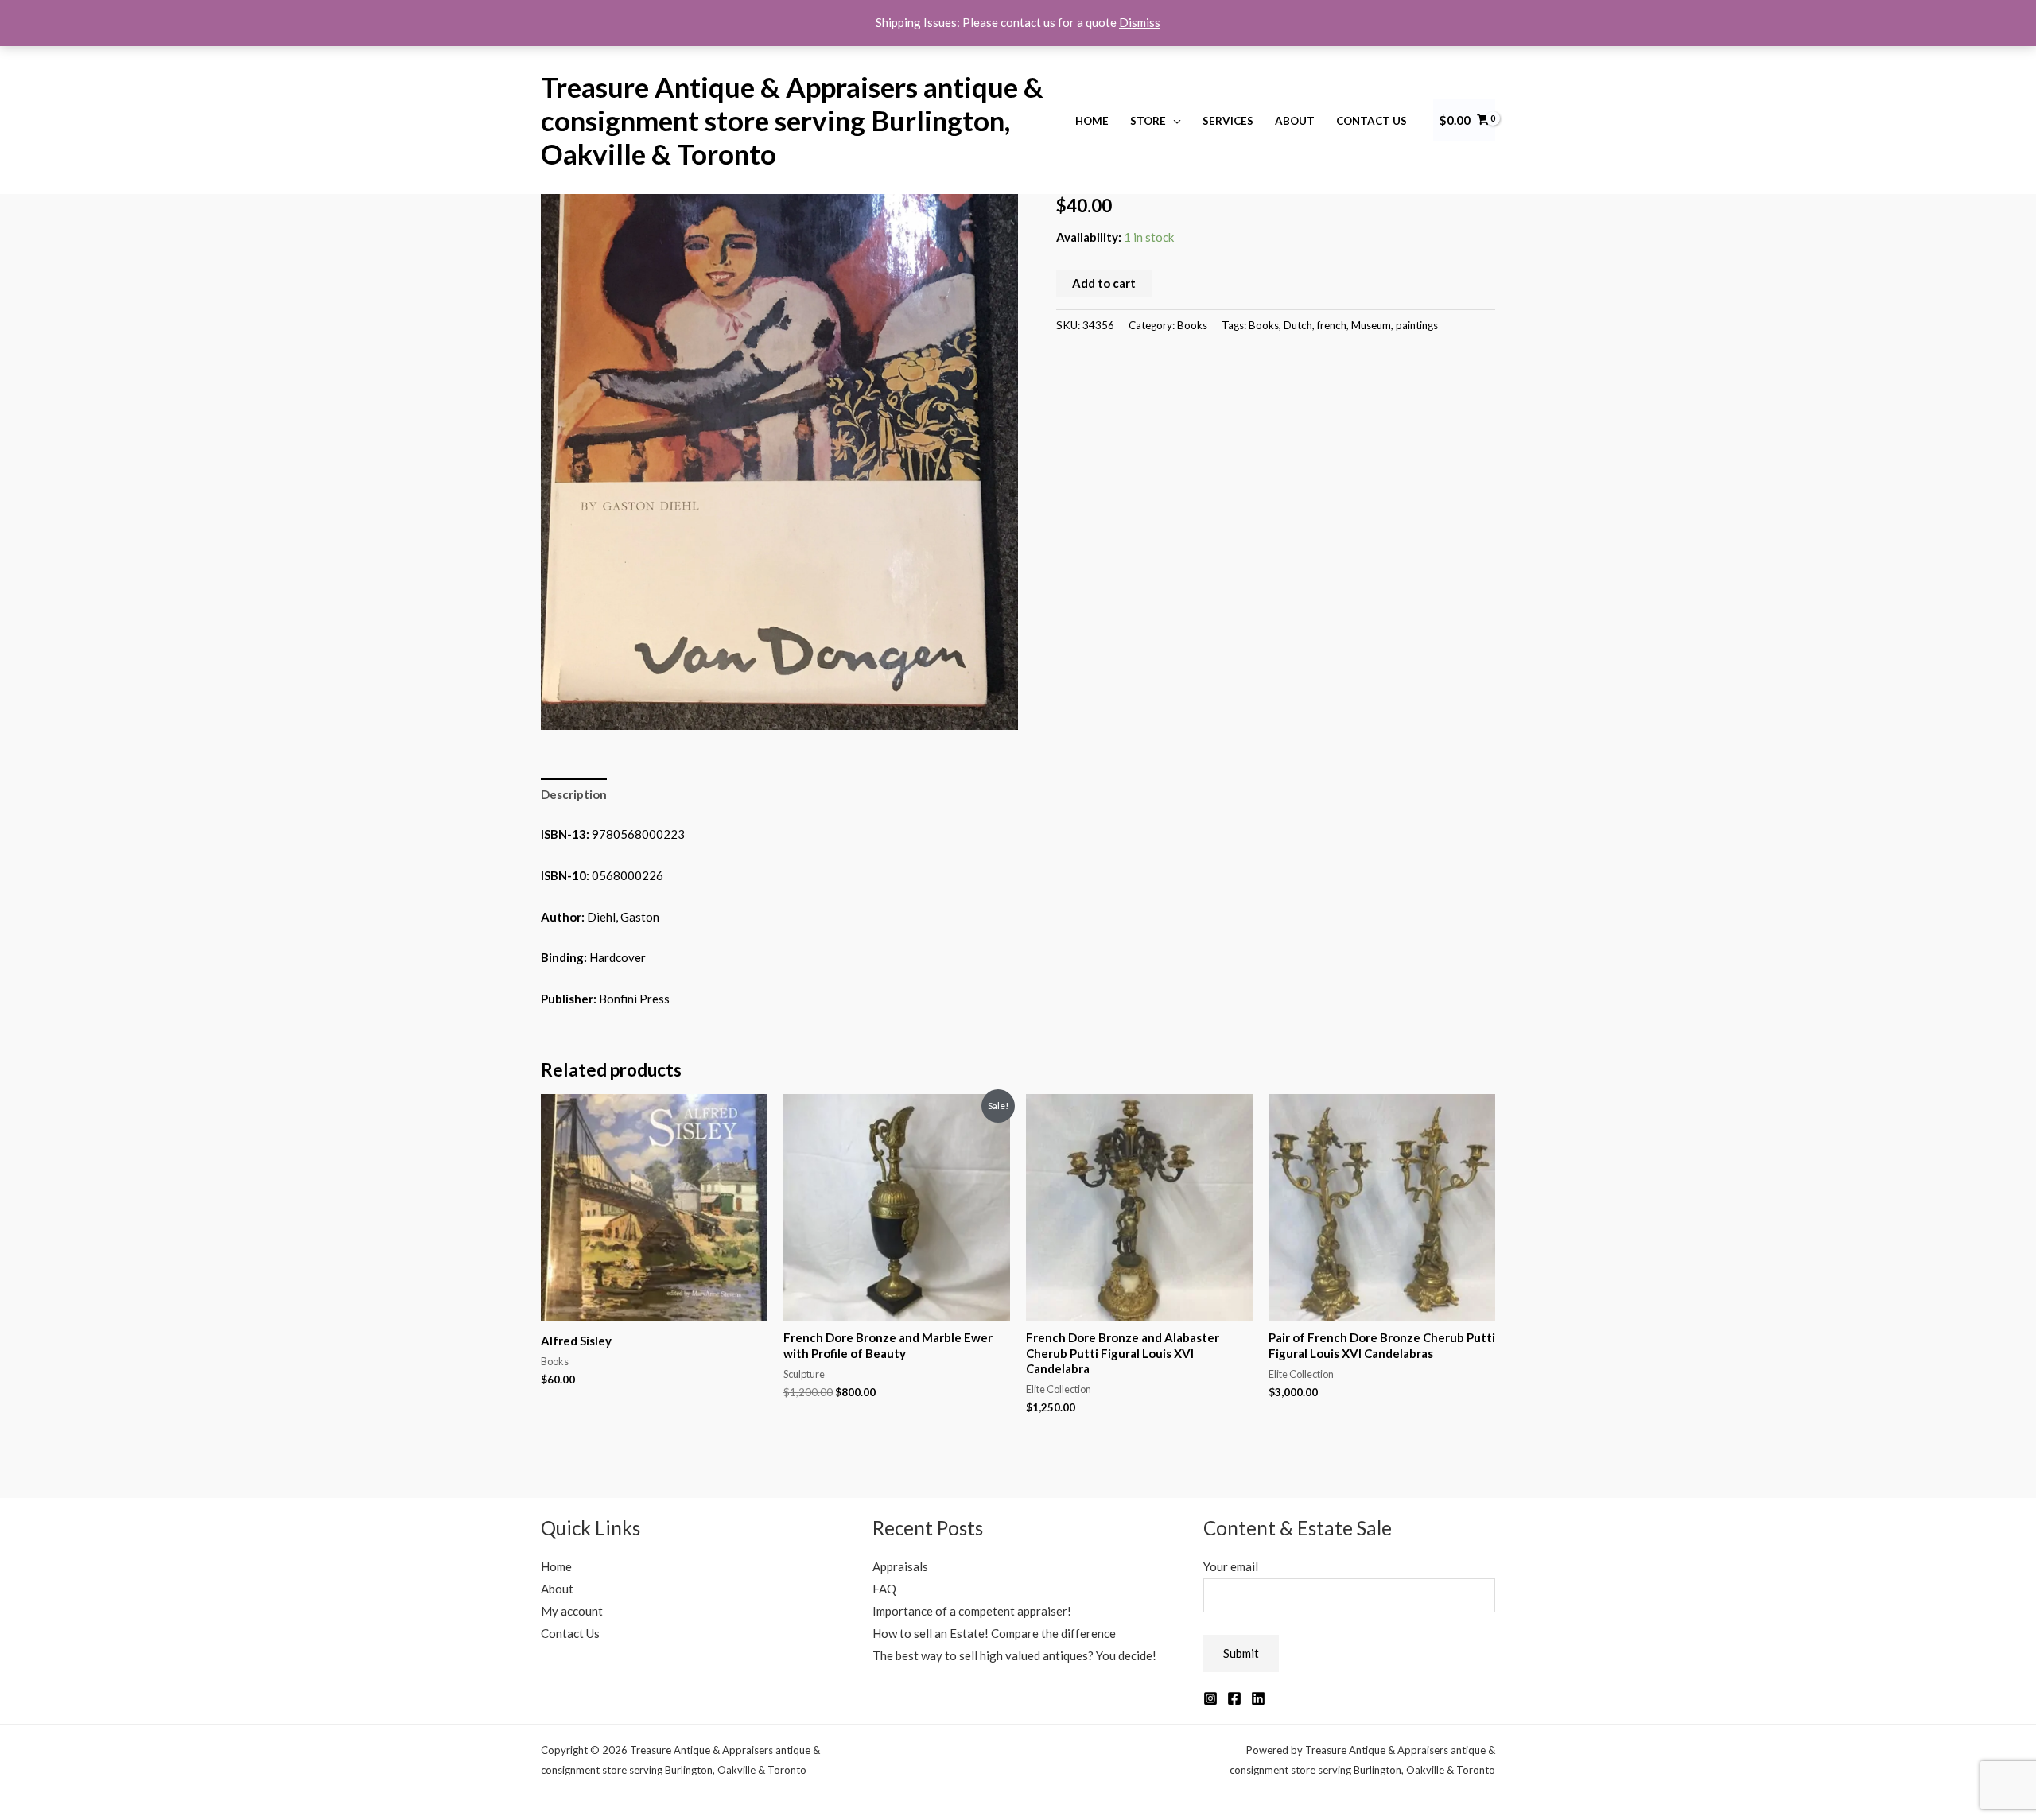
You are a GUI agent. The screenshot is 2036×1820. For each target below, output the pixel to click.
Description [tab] (574, 794)
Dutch (1298, 325)
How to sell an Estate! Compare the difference (994, 1633)
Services (1228, 121)
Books (1192, 325)
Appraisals (900, 1566)
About (1295, 121)
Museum (1371, 325)
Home (1092, 121)
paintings (1417, 325)
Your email (1231, 1566)
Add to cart (1104, 283)
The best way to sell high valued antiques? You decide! (1014, 1655)
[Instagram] (1210, 1698)
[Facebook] (1234, 1698)
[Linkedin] (1258, 1698)
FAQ (884, 1589)
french (1332, 325)
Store (1148, 121)
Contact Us (1372, 121)
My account (572, 1611)
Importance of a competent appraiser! (972, 1611)
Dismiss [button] (1140, 22)
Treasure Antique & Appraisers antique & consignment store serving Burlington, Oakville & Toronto (792, 120)
